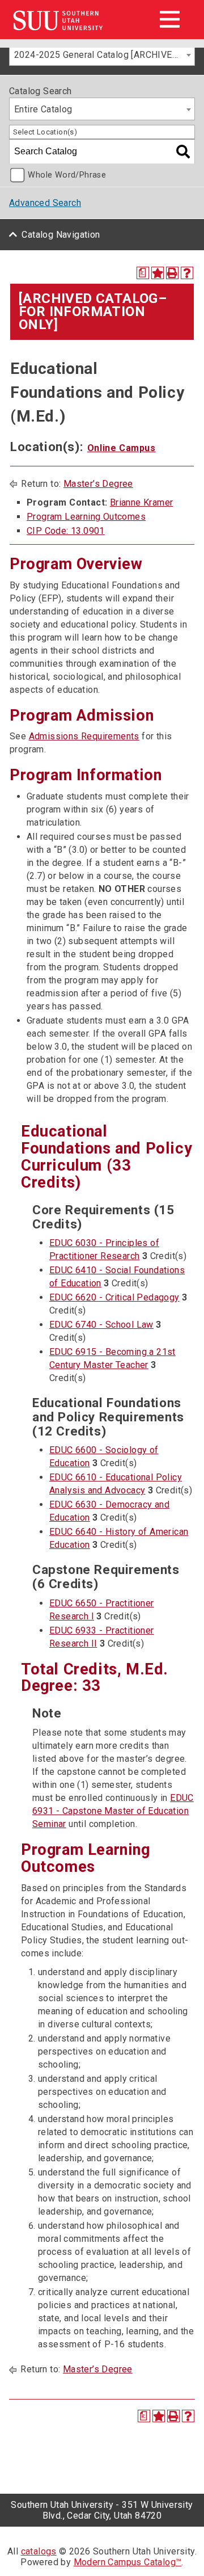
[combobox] (102, 54)
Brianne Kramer (142, 502)
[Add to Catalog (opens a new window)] (158, 273)
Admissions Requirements (84, 736)
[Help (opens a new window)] (187, 273)
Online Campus (122, 448)
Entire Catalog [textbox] (43, 109)
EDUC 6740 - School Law (101, 1325)
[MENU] (169, 19)
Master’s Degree (98, 484)
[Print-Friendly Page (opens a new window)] (172, 273)
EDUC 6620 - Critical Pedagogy (114, 1297)
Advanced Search (45, 203)
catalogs (39, 2551)
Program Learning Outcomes (86, 517)
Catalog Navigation (61, 235)
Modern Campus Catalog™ (128, 2562)
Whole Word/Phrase (67, 175)
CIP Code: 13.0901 (66, 531)
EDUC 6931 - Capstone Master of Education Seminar (113, 1811)
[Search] (183, 151)
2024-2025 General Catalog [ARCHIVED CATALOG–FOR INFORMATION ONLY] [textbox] (104, 55)
